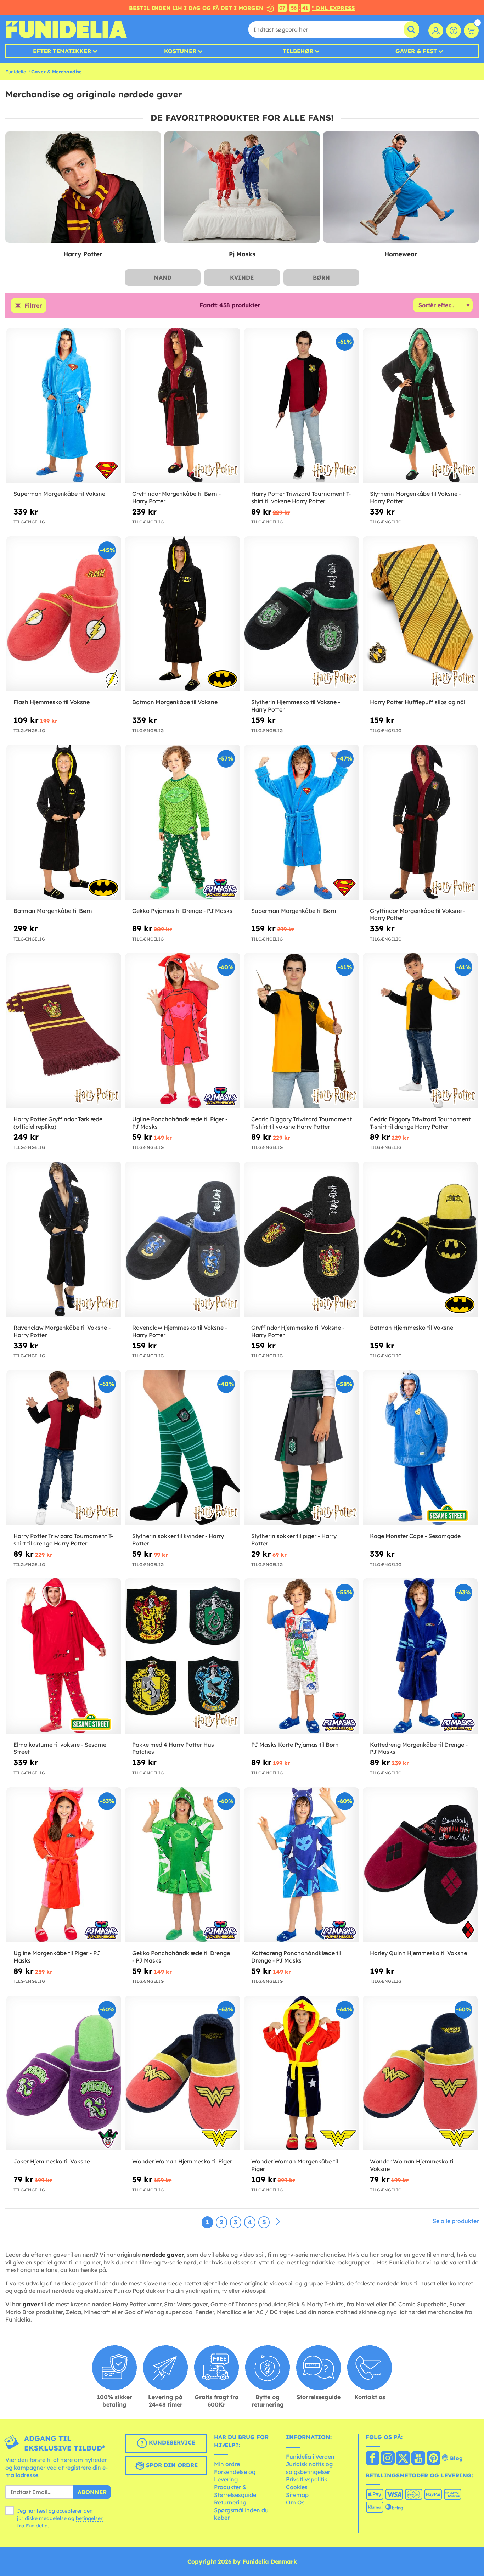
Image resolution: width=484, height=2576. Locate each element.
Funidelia (16, 72)
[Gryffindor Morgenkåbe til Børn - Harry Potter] (182, 405)
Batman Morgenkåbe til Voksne (175, 702)
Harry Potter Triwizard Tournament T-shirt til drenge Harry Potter (63, 1540)
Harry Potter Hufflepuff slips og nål (418, 702)
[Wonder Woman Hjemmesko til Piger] (182, 2073)
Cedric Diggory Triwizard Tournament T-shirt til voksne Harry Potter (302, 1123)
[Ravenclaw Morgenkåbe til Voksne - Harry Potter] (64, 1239)
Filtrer (33, 305)
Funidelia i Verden (310, 2457)
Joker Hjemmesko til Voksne (52, 2161)
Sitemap (297, 2495)
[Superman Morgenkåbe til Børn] (302, 822)
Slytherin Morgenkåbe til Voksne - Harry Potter (415, 497)
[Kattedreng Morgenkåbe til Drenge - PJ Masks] (420, 1656)
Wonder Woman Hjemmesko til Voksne (412, 2165)
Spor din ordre (171, 2465)
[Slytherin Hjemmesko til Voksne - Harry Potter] (302, 614)
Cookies (297, 2487)
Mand (163, 277)
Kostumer (180, 51)
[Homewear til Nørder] (401, 187)
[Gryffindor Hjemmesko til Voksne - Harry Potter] (302, 1239)
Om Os (295, 2502)
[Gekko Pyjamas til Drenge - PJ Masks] (182, 822)
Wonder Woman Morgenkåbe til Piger (295, 2165)
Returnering (230, 2502)
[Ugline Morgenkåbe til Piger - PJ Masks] (64, 1865)
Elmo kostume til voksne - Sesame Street (60, 1748)
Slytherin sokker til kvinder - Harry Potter (178, 1540)
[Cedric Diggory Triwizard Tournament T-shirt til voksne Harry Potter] (302, 1031)
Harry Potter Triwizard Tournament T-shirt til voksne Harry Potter (301, 497)
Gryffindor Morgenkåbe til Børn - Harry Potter (176, 497)
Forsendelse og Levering (235, 2476)
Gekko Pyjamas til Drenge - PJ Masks (182, 911)
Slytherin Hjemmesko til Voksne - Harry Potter (296, 706)
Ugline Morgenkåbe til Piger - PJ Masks (57, 1957)
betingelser (89, 2518)
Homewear (401, 254)
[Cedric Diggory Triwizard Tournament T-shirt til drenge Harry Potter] (420, 1031)
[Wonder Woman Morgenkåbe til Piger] (302, 2073)
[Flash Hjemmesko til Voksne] (64, 614)
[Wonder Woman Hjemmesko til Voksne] (420, 2073)
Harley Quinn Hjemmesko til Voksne (418, 1953)
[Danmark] (373, 2459)
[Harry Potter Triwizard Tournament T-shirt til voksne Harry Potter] (302, 405)
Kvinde (242, 277)
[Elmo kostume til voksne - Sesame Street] (64, 1656)
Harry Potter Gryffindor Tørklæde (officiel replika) (58, 1123)
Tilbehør (298, 51)
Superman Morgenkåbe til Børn (294, 911)
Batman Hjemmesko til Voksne (412, 1328)
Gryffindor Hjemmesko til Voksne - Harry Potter (298, 1331)
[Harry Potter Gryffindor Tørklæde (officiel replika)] (64, 1031)
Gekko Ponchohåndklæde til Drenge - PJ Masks (181, 1957)
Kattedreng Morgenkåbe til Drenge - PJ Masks (419, 1748)
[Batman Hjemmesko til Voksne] (420, 1239)
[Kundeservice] (454, 30)
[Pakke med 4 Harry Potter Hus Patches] (182, 1656)
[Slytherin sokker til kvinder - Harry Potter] (182, 1448)
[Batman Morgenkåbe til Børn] (64, 822)
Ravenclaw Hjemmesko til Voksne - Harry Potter (180, 1331)
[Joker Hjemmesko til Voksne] (64, 2073)
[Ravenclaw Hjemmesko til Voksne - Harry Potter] (182, 1239)
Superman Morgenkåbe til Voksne (59, 494)
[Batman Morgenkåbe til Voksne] (182, 614)
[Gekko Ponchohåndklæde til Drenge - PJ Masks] (182, 1865)
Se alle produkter (456, 2221)
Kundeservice (171, 2442)
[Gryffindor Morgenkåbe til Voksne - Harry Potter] (420, 822)
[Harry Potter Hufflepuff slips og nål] (420, 614)
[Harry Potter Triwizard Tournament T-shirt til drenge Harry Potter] (64, 1448)
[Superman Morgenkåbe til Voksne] (64, 405)
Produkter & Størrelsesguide (235, 2491)
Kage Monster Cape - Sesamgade (415, 1536)
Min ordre (227, 2464)
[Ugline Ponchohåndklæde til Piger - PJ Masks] (182, 1031)
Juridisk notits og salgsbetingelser (309, 2468)
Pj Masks (242, 254)
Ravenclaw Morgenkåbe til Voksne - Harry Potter (62, 1331)
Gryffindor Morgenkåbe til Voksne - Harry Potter (418, 914)
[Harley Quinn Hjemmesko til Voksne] (420, 1865)
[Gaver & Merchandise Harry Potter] (83, 187)
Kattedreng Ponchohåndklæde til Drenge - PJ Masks (296, 1957)
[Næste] (278, 2222)
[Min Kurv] (471, 30)
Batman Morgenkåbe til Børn (53, 911)
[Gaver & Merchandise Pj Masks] (242, 187)
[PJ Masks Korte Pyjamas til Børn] (302, 1656)
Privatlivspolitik (307, 2479)
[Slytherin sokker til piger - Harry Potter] (302, 1448)
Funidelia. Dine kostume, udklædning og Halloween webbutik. (66, 29)
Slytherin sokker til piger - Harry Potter (294, 1540)
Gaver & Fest (416, 51)
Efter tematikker (62, 51)
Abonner (92, 2492)
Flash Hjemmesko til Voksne (52, 702)
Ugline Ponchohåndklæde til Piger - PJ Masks (180, 1123)
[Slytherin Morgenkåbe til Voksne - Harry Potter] (420, 405)
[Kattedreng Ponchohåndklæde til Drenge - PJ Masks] (302, 1865)
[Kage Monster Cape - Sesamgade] (420, 1448)
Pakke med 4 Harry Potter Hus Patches (173, 1748)
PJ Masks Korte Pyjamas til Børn (295, 1745)
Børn (321, 277)
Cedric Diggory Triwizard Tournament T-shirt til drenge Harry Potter (420, 1123)
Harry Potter (83, 254)
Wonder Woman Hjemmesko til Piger (182, 2161)
